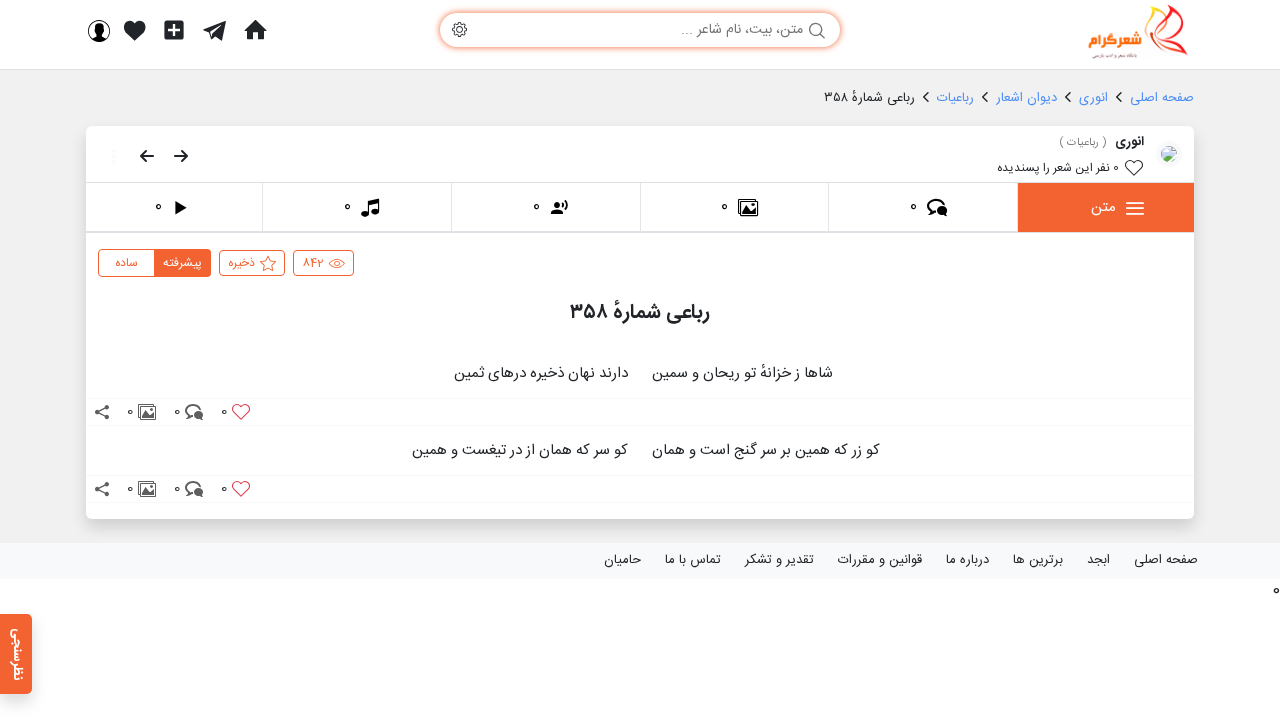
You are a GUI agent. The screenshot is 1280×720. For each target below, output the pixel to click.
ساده (126, 263)
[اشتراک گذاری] (102, 412)
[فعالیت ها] (135, 30)
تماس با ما (693, 560)
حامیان (622, 560)
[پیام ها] (214, 30)
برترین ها (1038, 560)
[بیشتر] (108, 156)
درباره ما (967, 560)
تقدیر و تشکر (779, 560)
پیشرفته (182, 263)
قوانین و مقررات (880, 560)
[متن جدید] (174, 30)
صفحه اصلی (1166, 560)
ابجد (1098, 560)
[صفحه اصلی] (255, 30)
